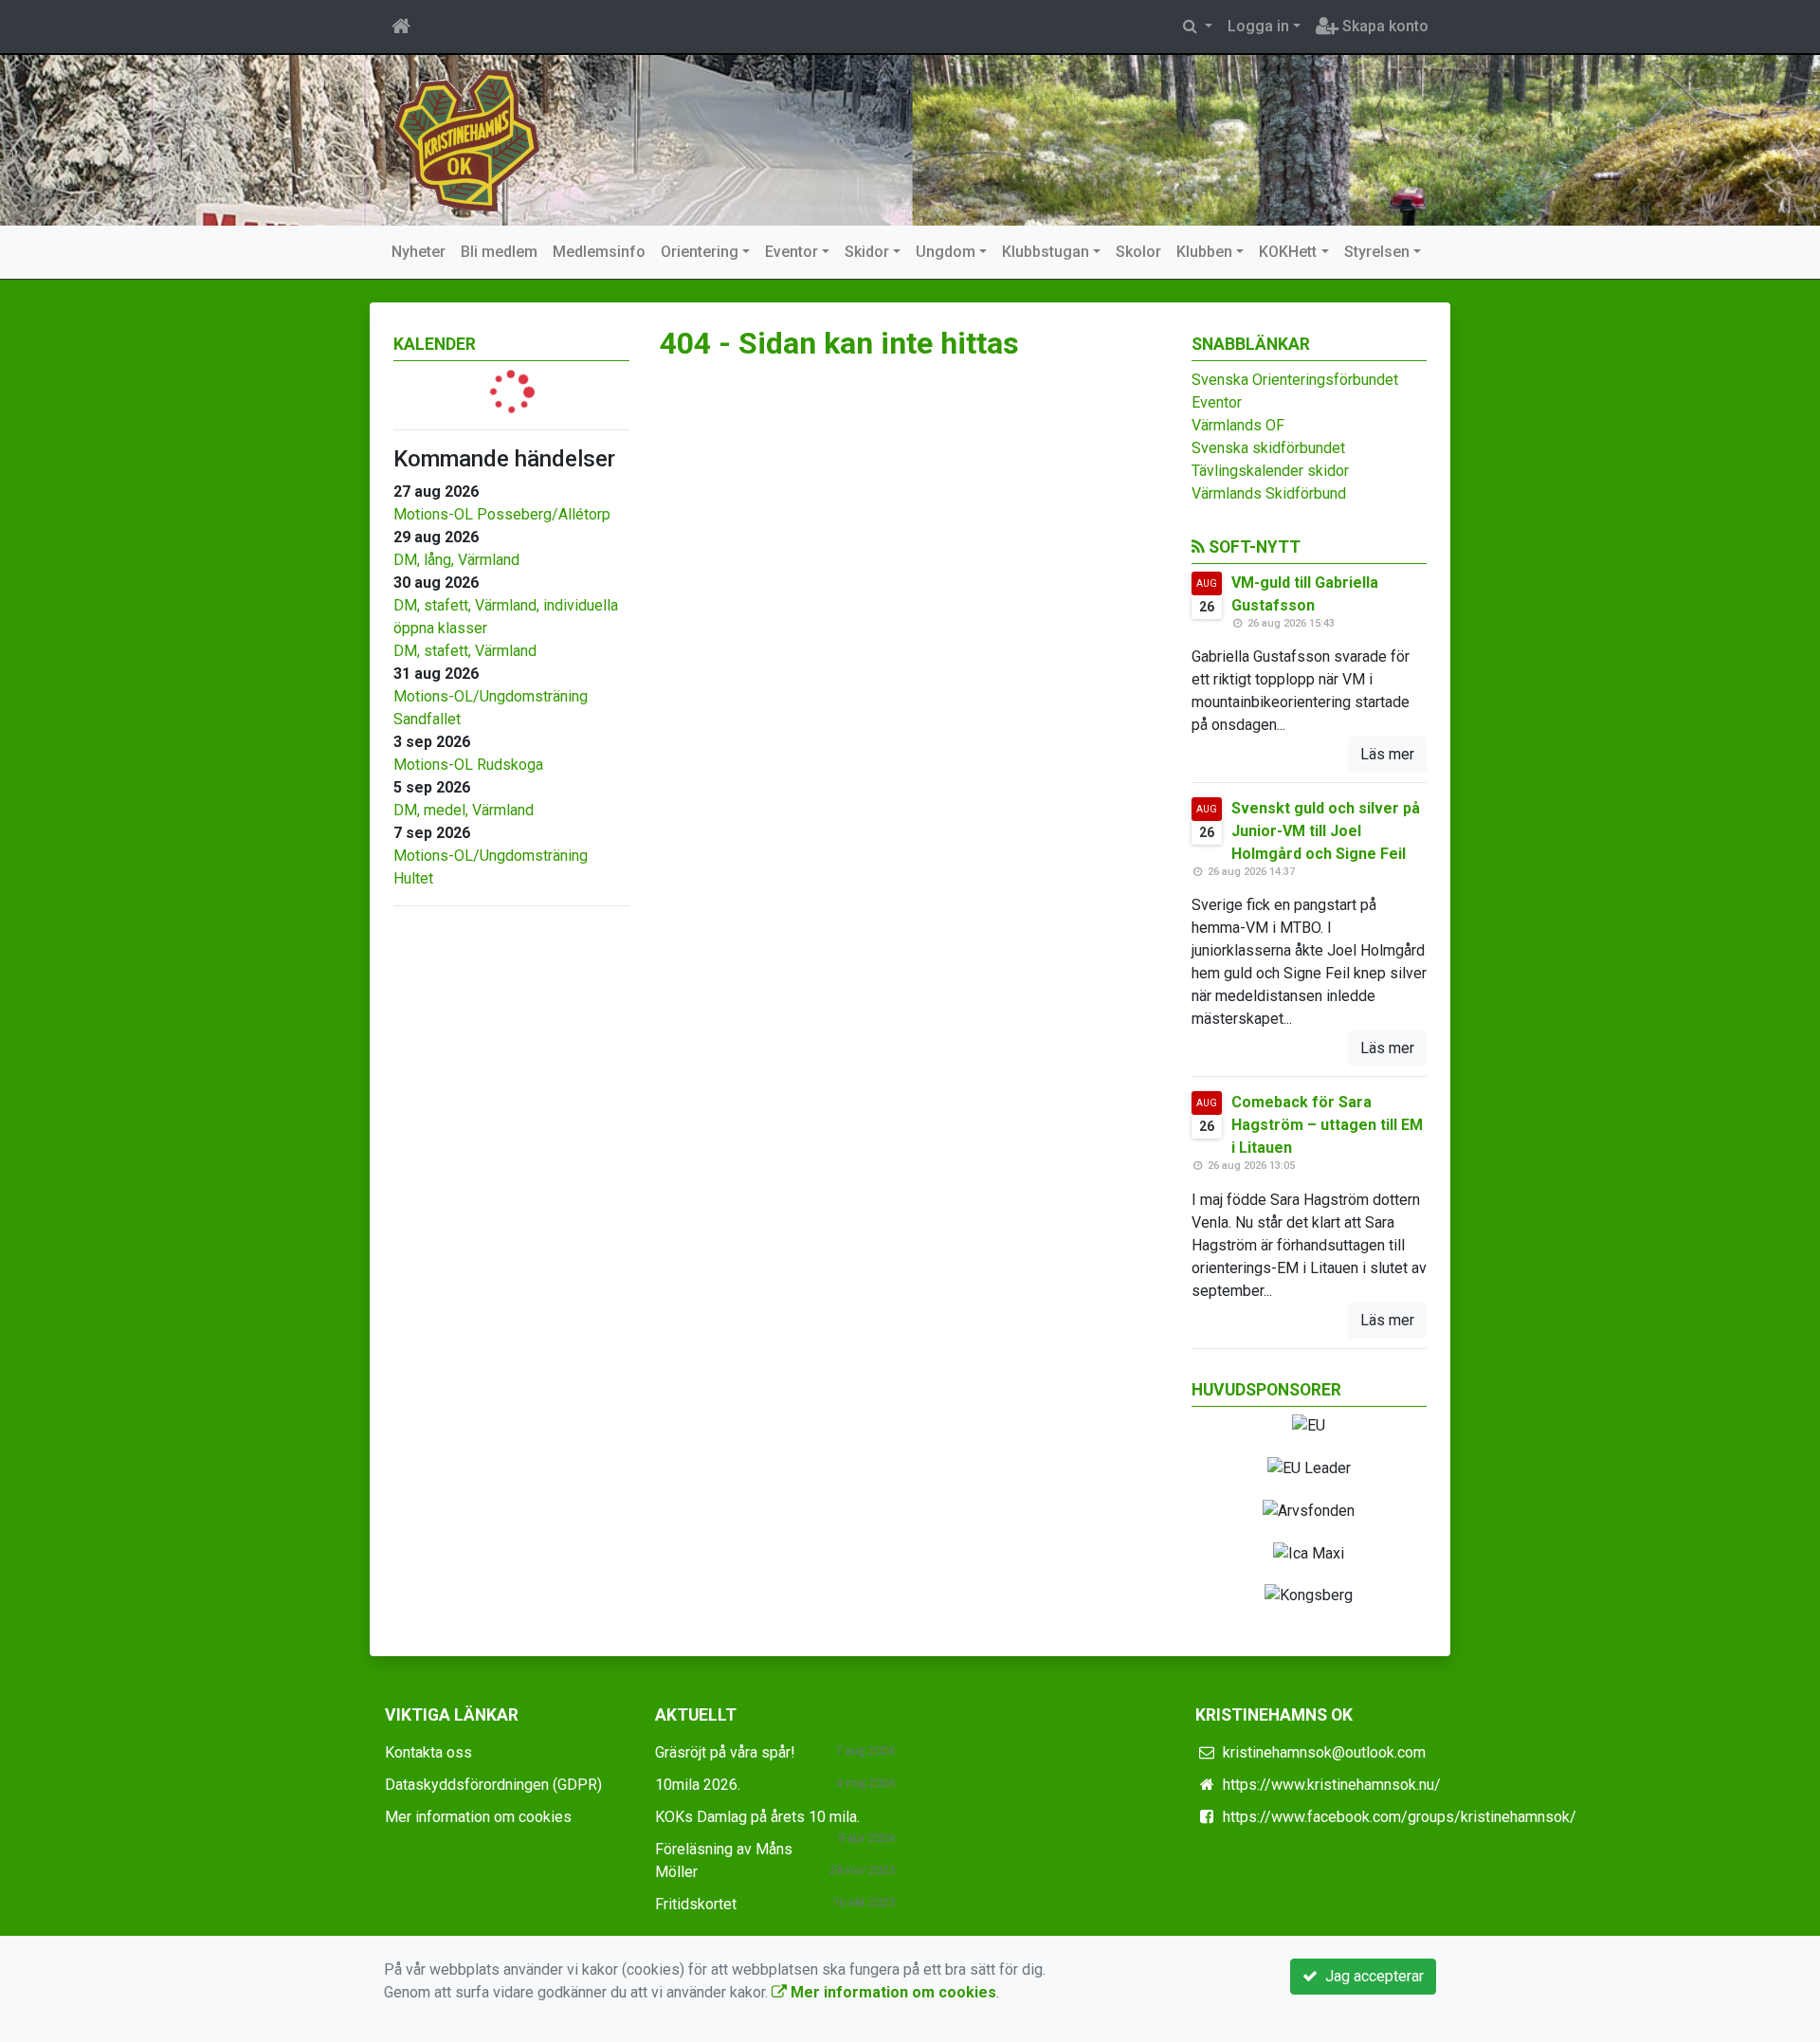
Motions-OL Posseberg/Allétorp (502, 514)
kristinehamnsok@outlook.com (1324, 1752)
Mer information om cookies (478, 1817)
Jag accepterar (1371, 1976)
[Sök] (1198, 27)
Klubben (1204, 252)
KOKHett (1288, 252)
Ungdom (946, 252)
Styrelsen (1377, 252)
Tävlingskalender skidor (1270, 471)
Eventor (792, 252)
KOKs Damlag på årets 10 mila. (757, 1817)
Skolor (1138, 252)
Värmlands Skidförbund (1269, 493)
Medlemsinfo (599, 252)
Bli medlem (499, 252)
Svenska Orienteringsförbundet (1295, 380)
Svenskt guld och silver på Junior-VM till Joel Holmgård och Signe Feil (1326, 831)
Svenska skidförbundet (1268, 448)
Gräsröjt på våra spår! (725, 1752)
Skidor (867, 252)
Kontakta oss (428, 1752)
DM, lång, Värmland (456, 560)
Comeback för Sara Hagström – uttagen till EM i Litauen (1327, 1125)
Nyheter (419, 252)
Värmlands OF (1238, 425)
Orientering (700, 252)
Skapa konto (1383, 26)
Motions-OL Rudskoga (468, 765)
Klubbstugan (1046, 252)
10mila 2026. (698, 1785)
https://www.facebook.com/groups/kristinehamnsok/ (1400, 1817)
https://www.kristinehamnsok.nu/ (1332, 1785)
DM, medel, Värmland (464, 810)
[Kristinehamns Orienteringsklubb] (467, 139)
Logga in (1258, 26)
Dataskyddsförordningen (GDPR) (493, 1785)
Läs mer (1387, 754)
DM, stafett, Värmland (465, 651)
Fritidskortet (696, 1904)
